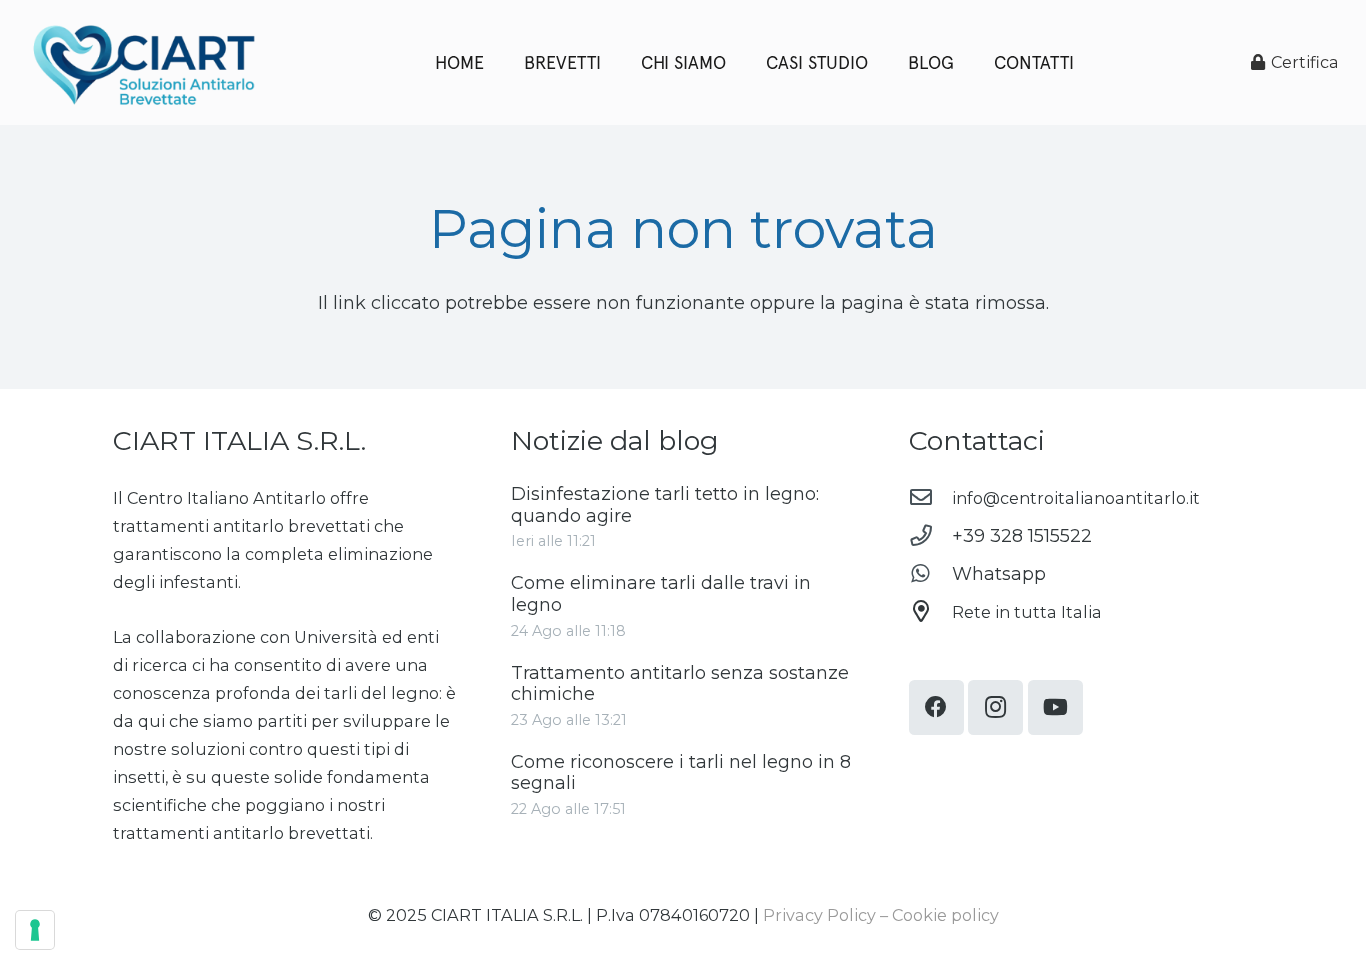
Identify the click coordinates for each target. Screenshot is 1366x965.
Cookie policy (945, 915)
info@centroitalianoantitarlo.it (1076, 498)
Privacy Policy (819, 915)
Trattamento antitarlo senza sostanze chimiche (680, 684)
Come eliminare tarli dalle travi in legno (661, 594)
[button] (965, 62)
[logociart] (143, 63)
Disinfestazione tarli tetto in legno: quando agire (665, 505)
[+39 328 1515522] (930, 536)
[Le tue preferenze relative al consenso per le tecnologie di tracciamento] (35, 930)
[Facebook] (936, 707)
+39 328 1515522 (1022, 536)
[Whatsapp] (930, 574)
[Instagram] (995, 707)
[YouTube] (1055, 707)
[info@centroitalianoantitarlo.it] (930, 498)
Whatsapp (999, 574)
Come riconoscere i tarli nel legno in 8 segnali (681, 773)
